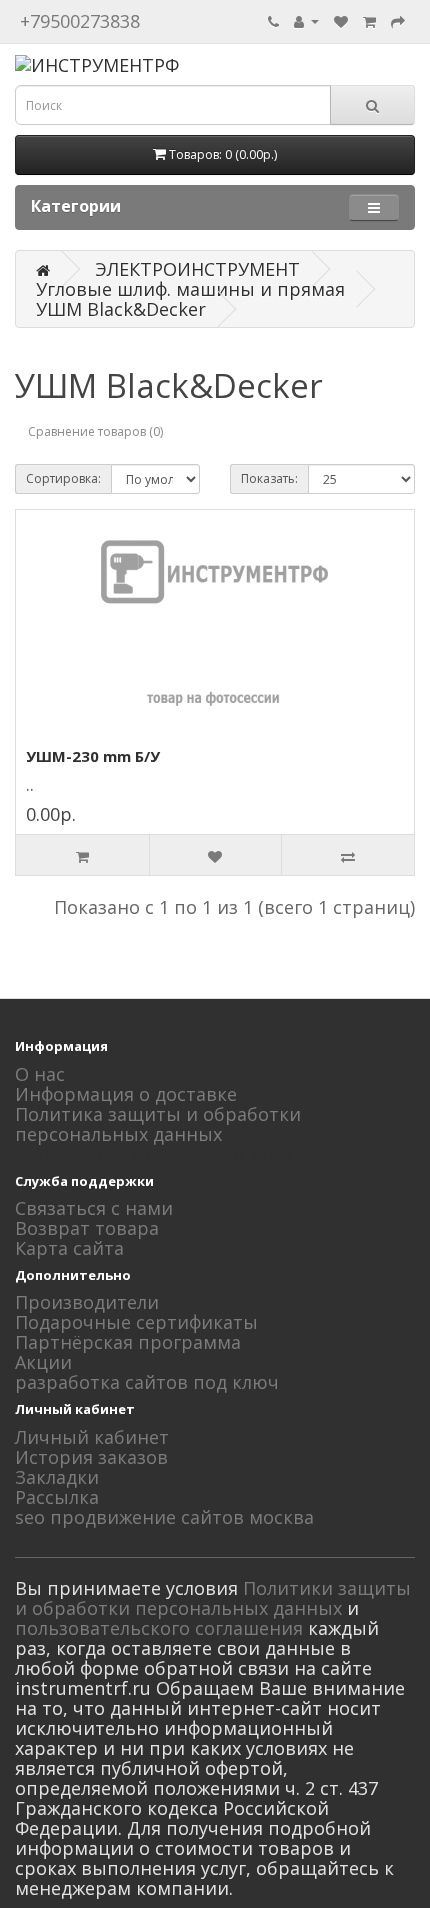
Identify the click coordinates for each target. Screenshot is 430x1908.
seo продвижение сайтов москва (164, 1517)
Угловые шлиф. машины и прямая (190, 289)
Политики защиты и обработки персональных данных (213, 1598)
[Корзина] (369, 20)
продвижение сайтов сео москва (164, 1154)
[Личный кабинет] (306, 20)
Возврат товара (87, 1228)
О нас (40, 1074)
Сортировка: (63, 478)
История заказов (91, 1457)
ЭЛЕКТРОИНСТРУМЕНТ (197, 269)
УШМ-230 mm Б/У (93, 756)
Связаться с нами (94, 1208)
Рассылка (57, 1497)
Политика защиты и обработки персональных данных (158, 1124)
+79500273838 (80, 21)
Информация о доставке (126, 1094)
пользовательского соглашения (159, 1628)
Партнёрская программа (128, 1342)
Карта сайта (69, 1248)
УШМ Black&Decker (121, 309)
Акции (43, 1362)
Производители (87, 1302)
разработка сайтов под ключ (147, 1382)
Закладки (57, 1477)
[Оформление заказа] (398, 20)
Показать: (269, 478)
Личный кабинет (92, 1437)
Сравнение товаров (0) (95, 431)
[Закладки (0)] (341, 20)
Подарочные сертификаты (136, 1322)
